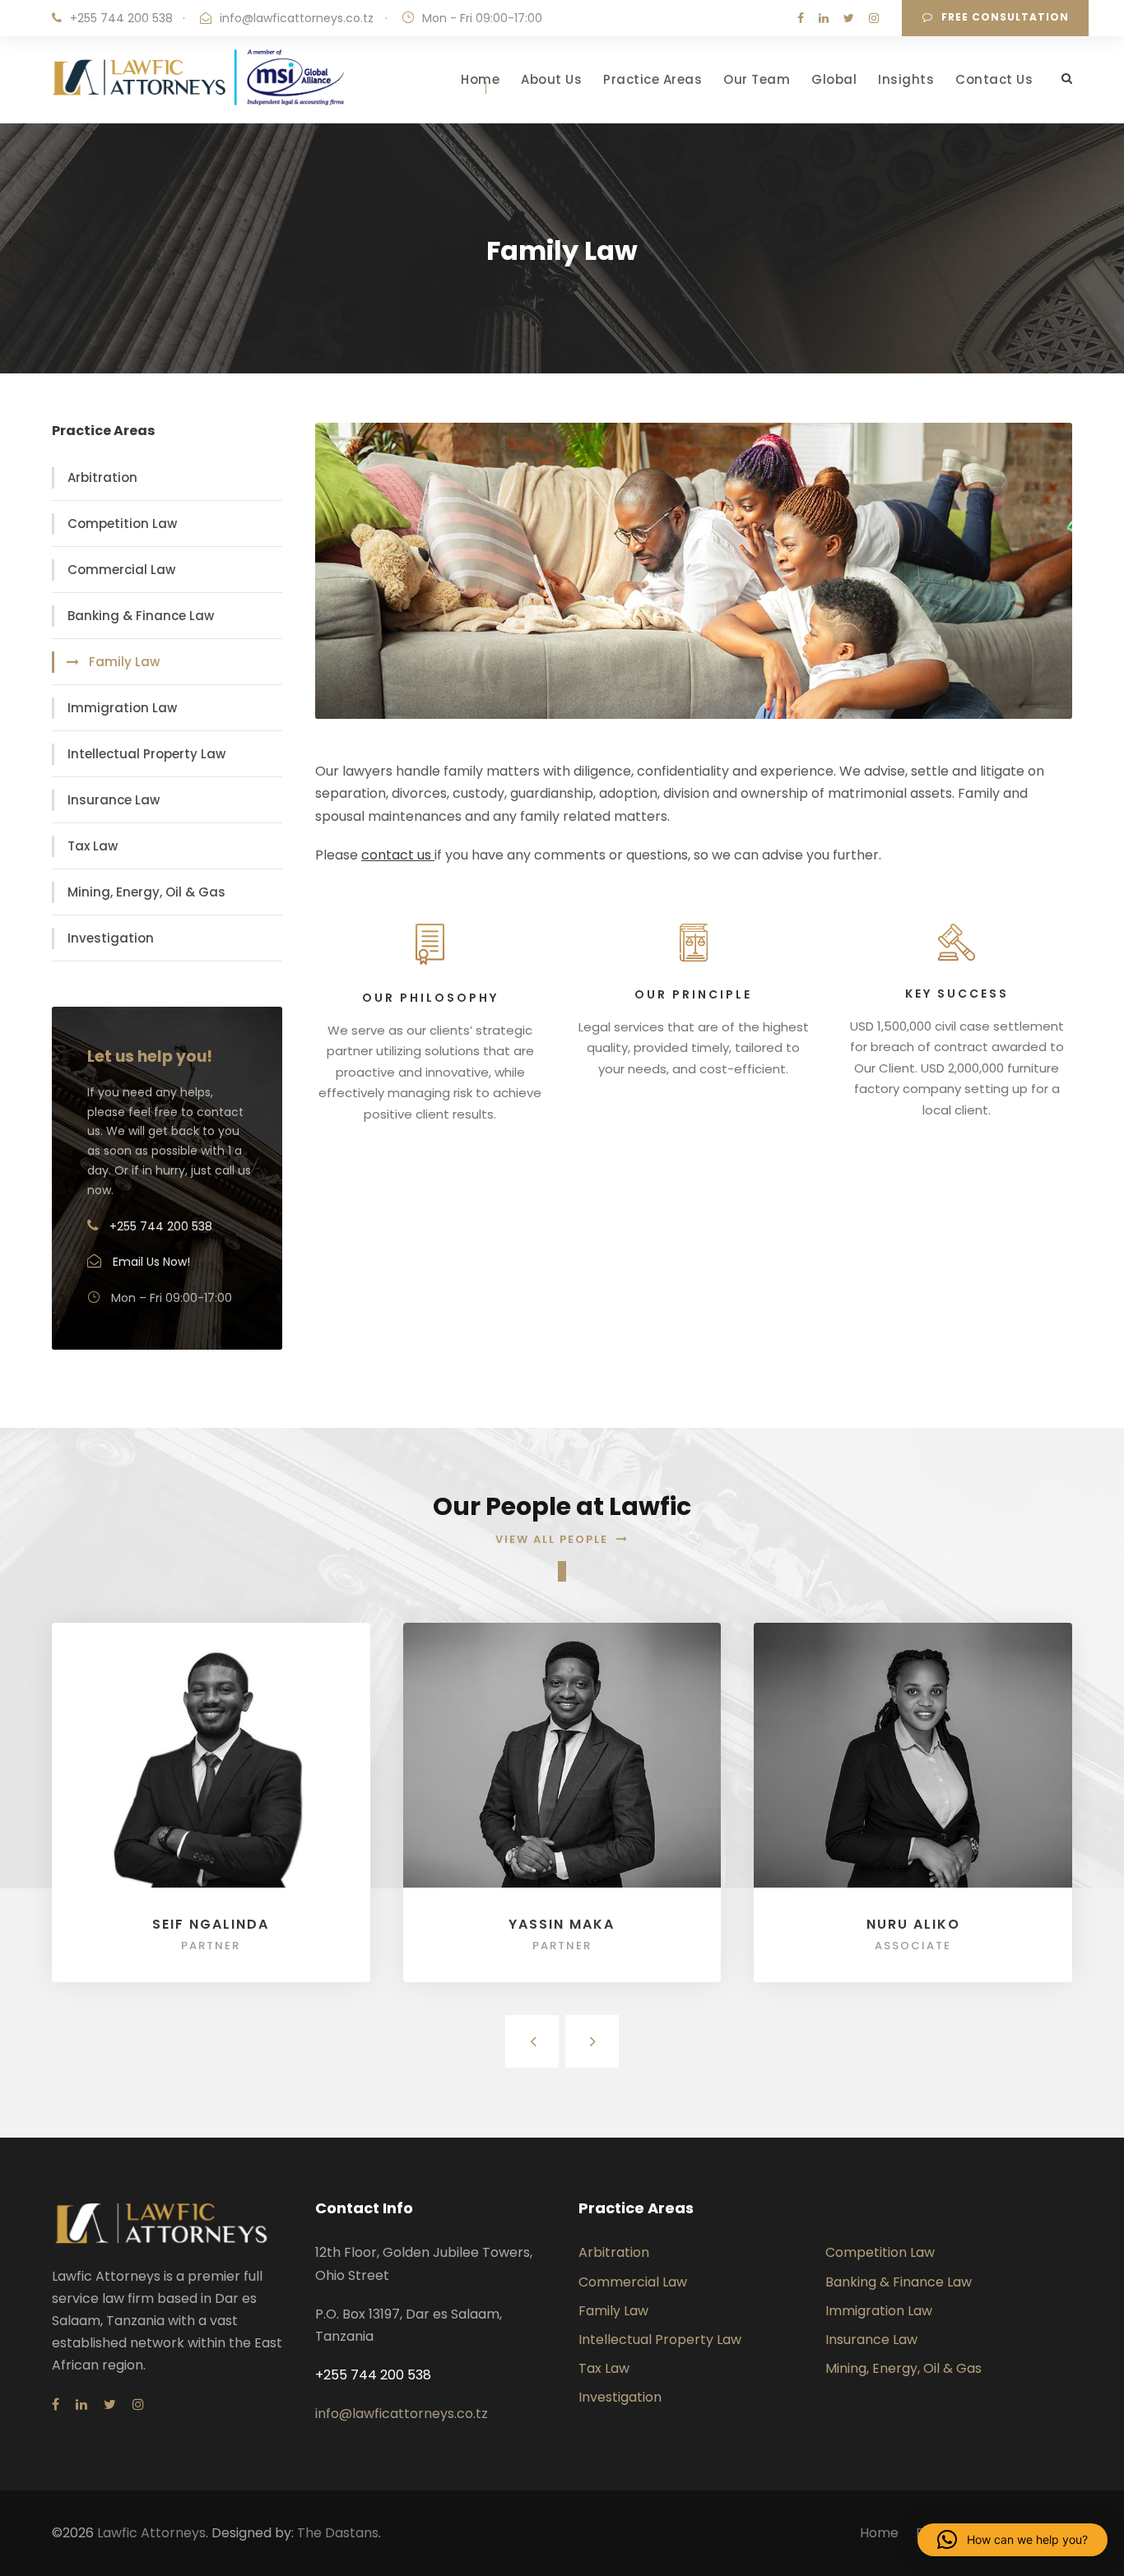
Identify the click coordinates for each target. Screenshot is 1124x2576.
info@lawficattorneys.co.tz (297, 18)
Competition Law (122, 524)
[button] (1013, 2540)
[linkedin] (824, 18)
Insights (906, 79)
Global (834, 79)
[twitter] (849, 18)
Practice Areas (653, 79)
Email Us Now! (151, 1262)
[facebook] (801, 18)
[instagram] (874, 18)
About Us (551, 79)
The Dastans (338, 2533)
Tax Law (93, 846)
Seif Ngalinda (211, 1924)
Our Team (757, 79)
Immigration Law (122, 708)
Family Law (124, 662)
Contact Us (994, 79)
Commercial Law (121, 570)
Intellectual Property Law (146, 754)
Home (480, 79)
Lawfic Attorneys (151, 2533)
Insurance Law (114, 800)
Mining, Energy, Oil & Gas (146, 892)
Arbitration (102, 477)
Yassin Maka (562, 1924)
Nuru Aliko (913, 1924)
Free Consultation (1005, 17)
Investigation (111, 938)
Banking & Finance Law (141, 616)
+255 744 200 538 (121, 18)
